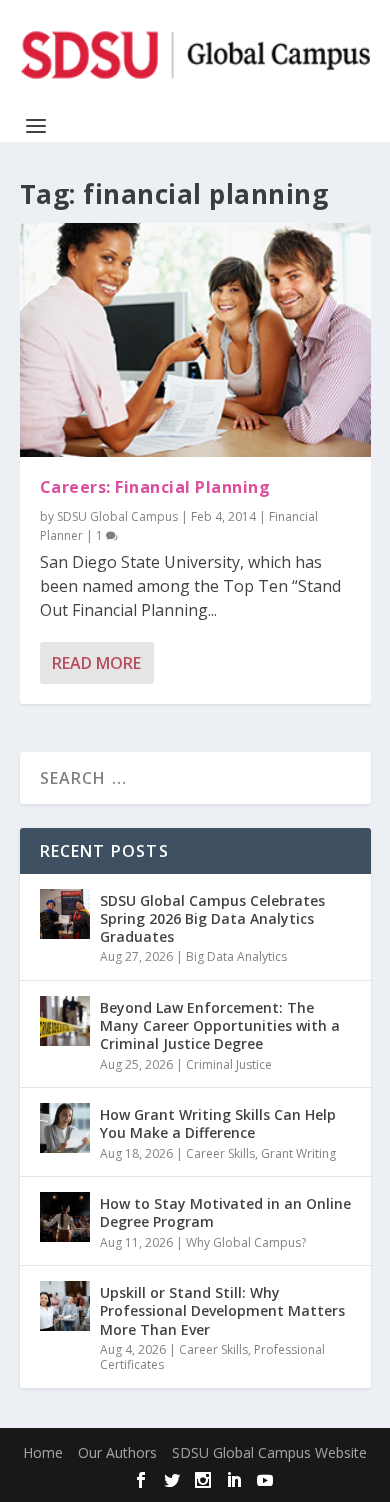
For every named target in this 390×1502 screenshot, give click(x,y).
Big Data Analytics (236, 956)
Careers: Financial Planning (155, 487)
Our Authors (117, 1452)
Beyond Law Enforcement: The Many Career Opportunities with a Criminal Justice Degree (220, 1025)
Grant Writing (298, 1153)
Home (43, 1452)
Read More (96, 663)
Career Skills (220, 1153)
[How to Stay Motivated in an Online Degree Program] (65, 1217)
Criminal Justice (229, 1064)
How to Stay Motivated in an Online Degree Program (225, 1212)
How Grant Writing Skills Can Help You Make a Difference (218, 1123)
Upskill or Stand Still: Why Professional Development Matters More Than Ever (222, 1310)
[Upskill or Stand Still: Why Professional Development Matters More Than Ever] (65, 1306)
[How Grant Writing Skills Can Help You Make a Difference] (65, 1128)
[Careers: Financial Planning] (195, 340)
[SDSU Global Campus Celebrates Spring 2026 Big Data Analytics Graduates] (65, 914)
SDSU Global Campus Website (269, 1452)
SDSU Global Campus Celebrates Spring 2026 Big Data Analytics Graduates (212, 918)
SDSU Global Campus (117, 516)
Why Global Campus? (246, 1242)
